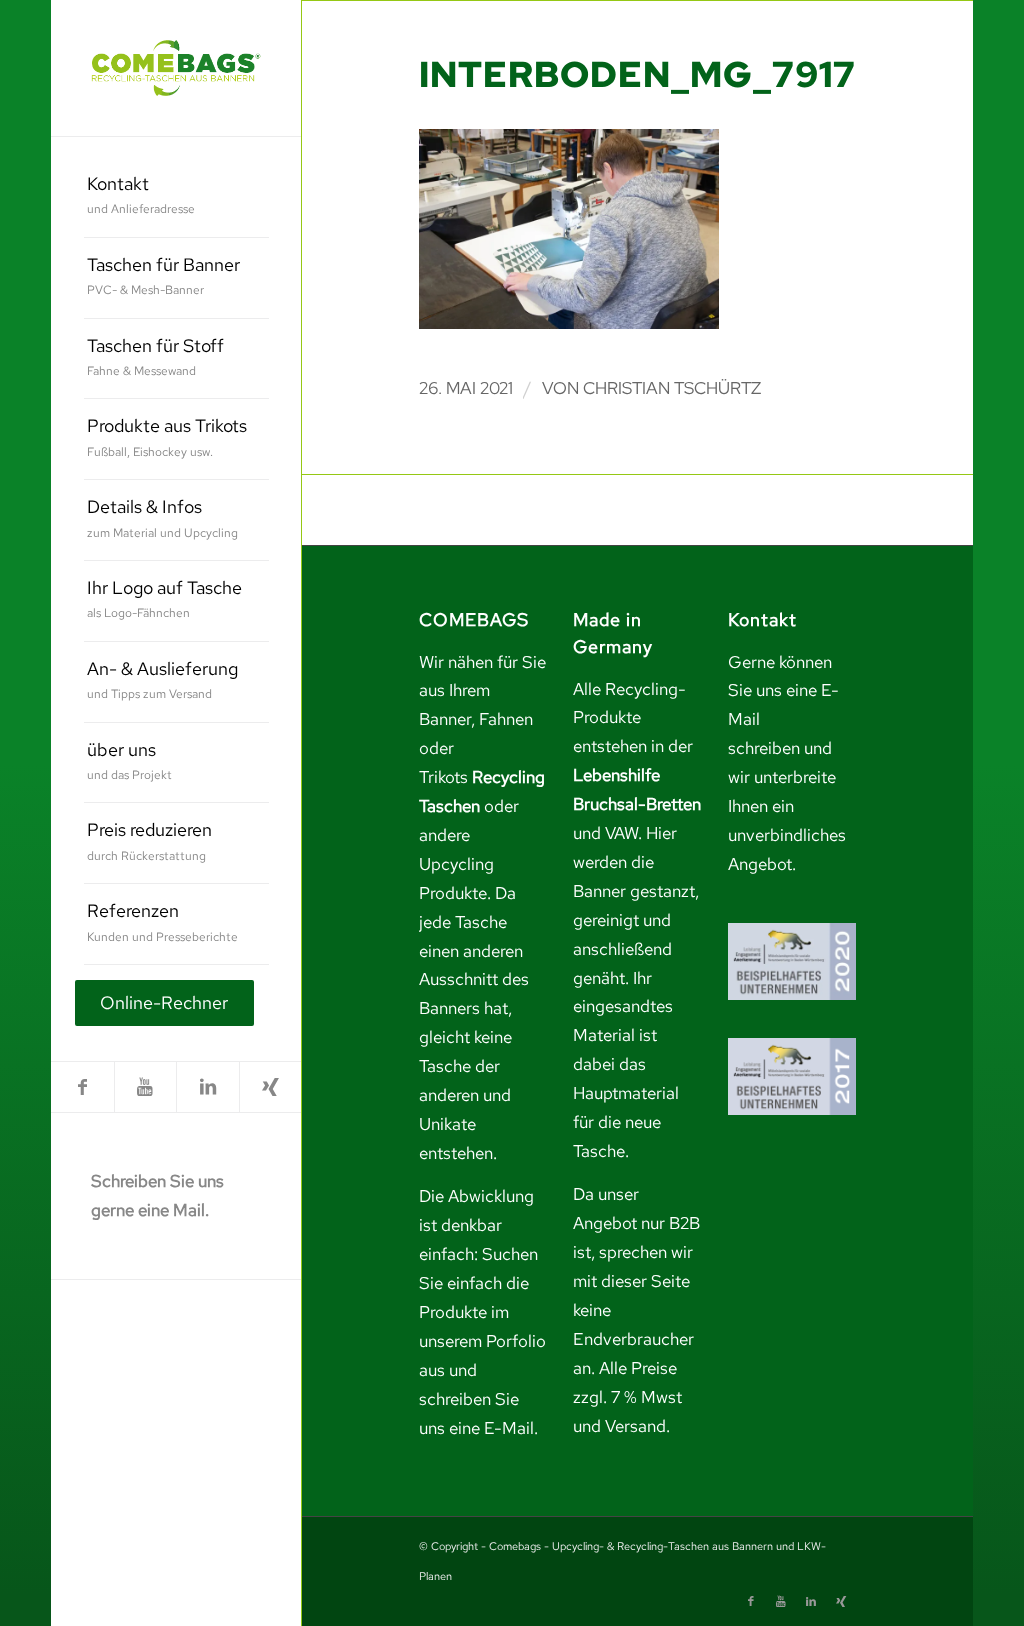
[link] (176, 68)
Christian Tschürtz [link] (672, 388)
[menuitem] (176, 197)
